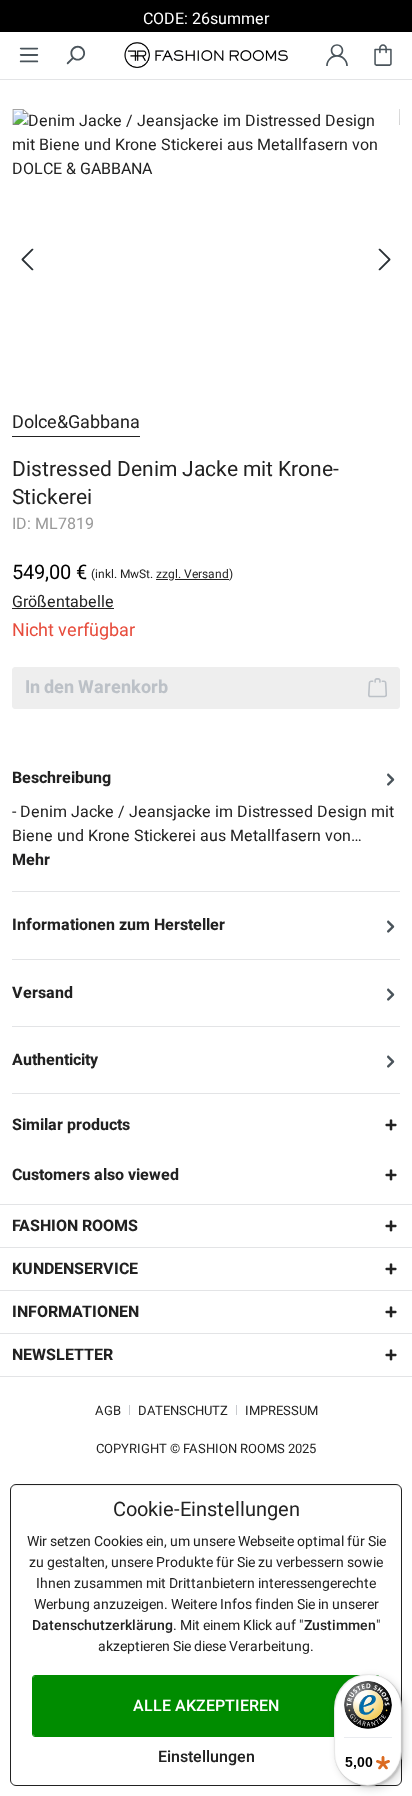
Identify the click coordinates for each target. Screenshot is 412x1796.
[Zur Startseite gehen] (206, 55)
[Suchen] (75, 55)
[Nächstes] (385, 259)
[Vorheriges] (27, 259)
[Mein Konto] (337, 55)
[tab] (206, 819)
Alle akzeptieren (206, 1706)
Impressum (281, 1410)
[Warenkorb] (383, 55)
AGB (108, 1410)
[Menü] (29, 55)
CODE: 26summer (206, 19)
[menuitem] (29, 55)
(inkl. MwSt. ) (162, 574)
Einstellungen (206, 1757)
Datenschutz (183, 1410)
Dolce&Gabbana (76, 422)
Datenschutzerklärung (102, 1625)
